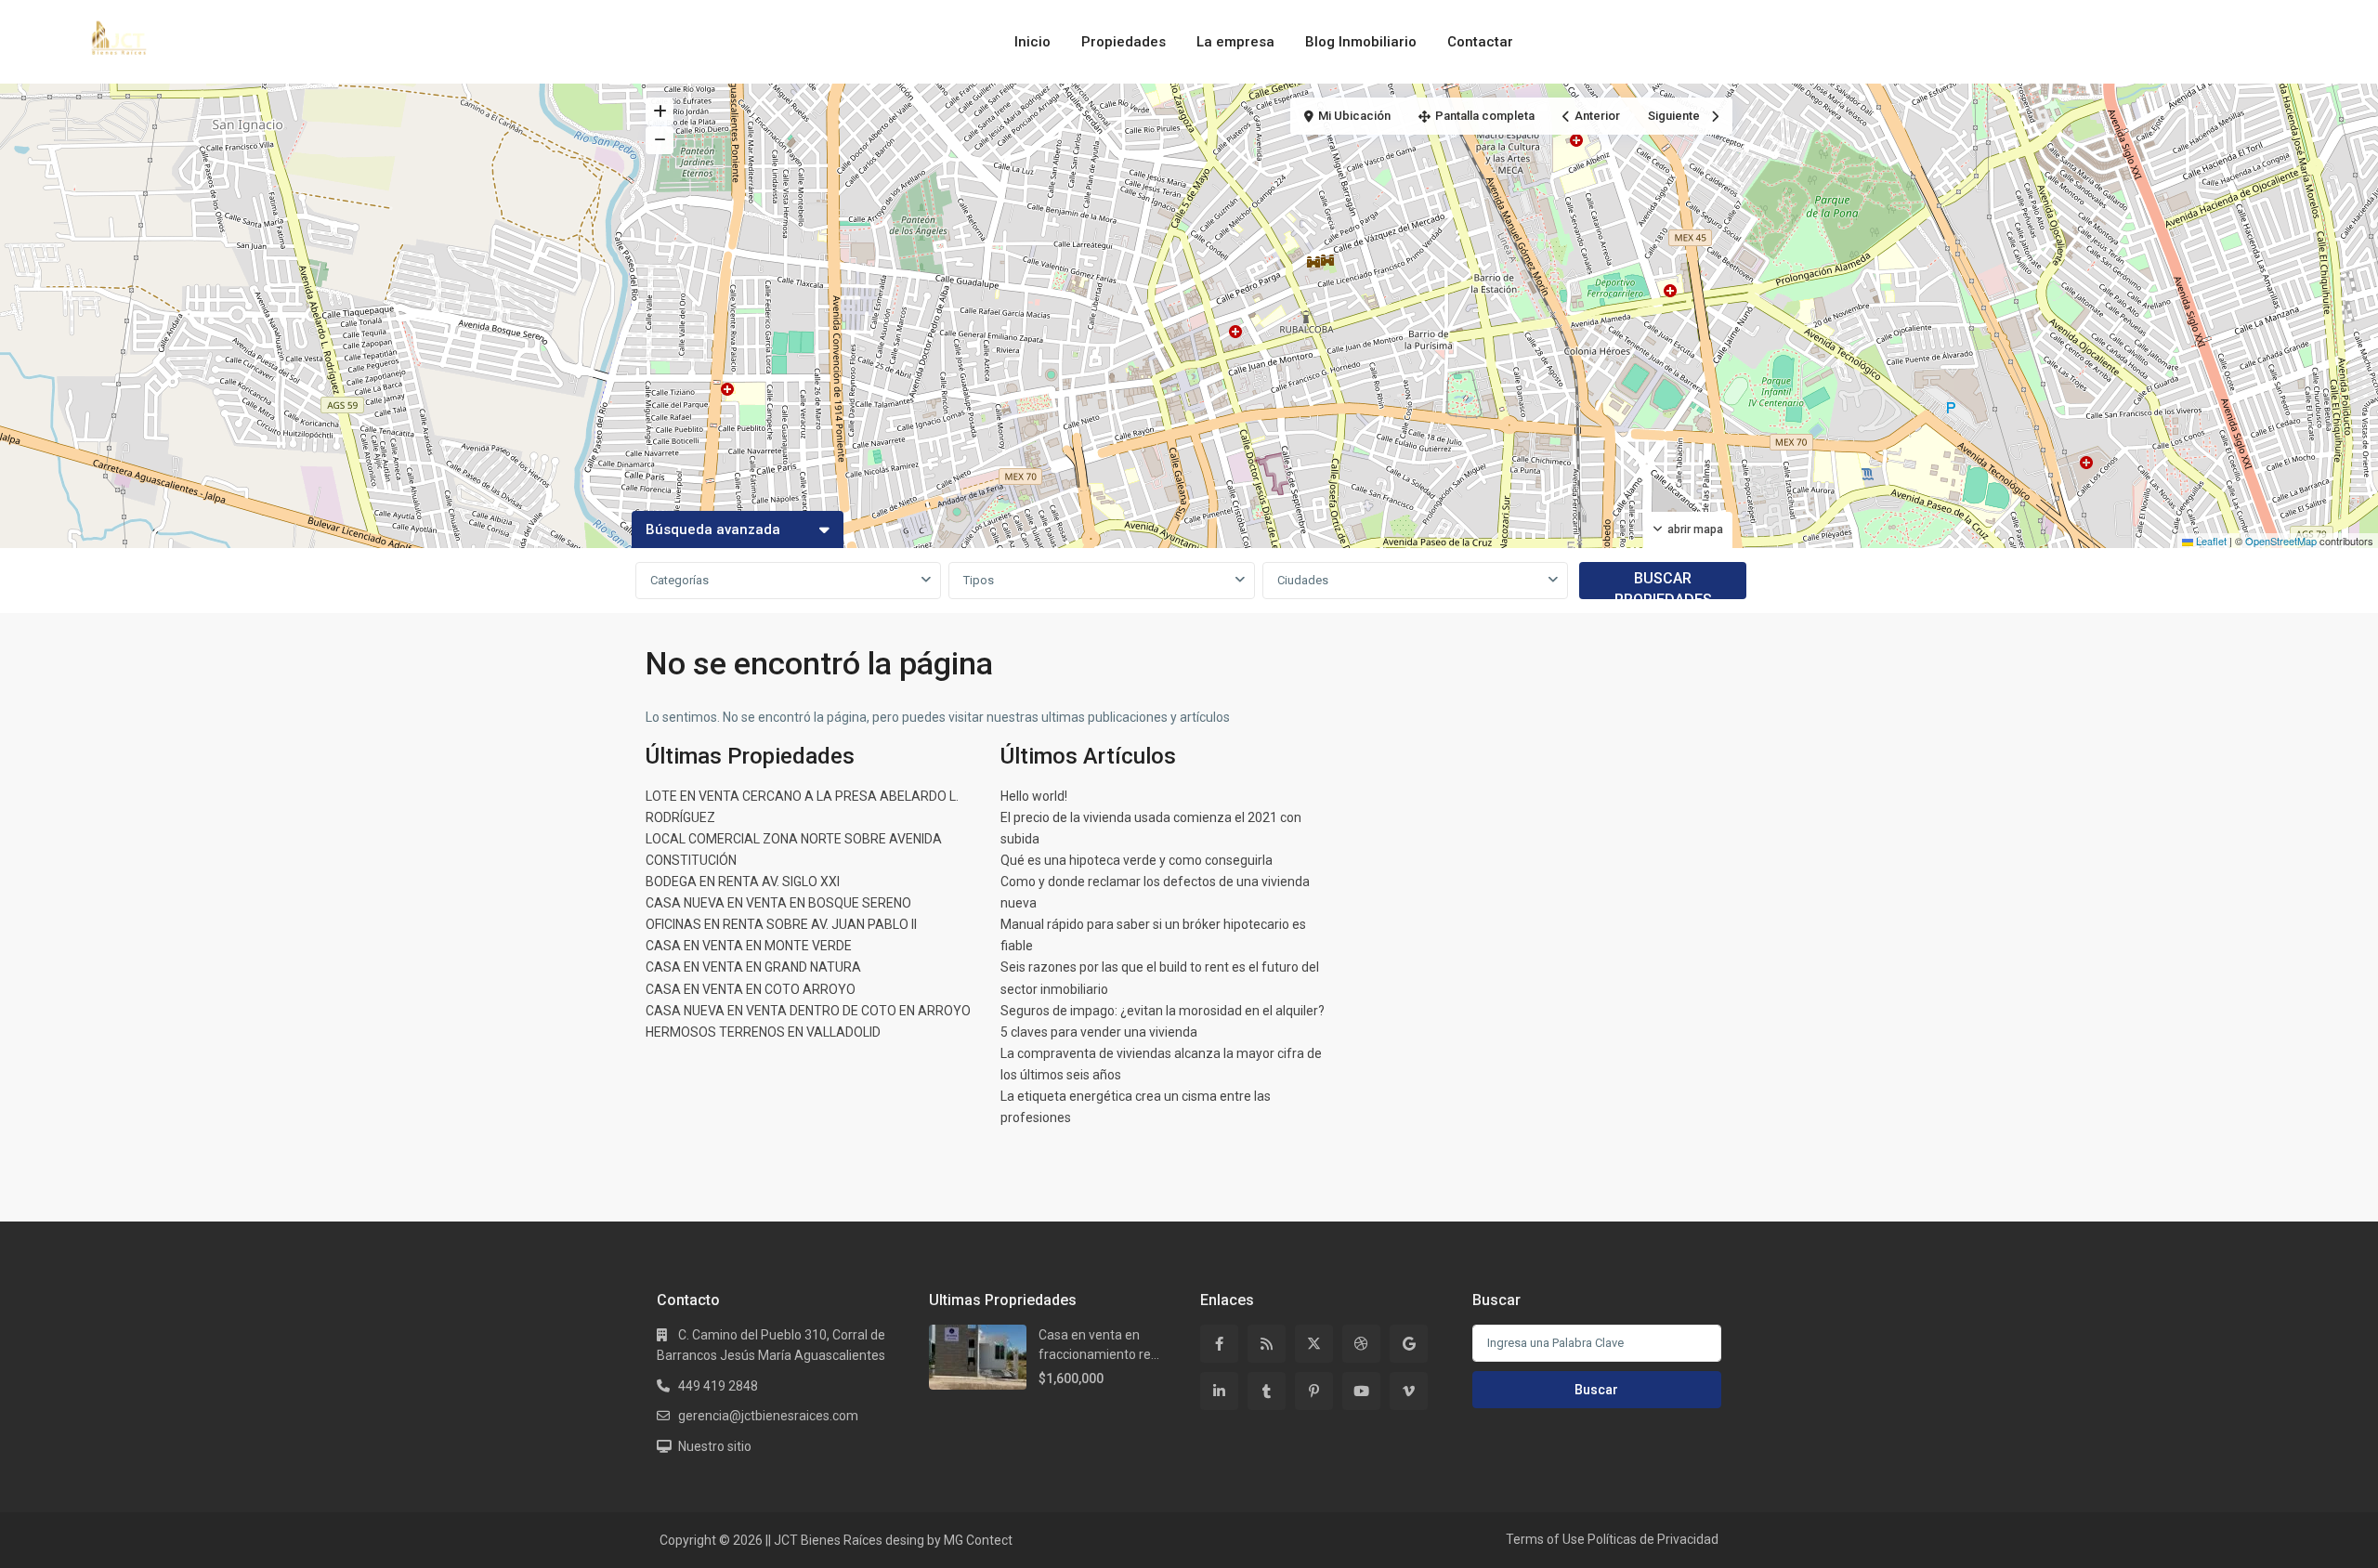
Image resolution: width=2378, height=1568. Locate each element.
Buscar (1596, 1390)
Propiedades (1124, 42)
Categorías (679, 580)
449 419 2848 (718, 1386)
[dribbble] (1361, 1344)
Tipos (979, 580)
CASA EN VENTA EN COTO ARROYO (751, 989)
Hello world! (1034, 796)
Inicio (1032, 42)
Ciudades (1303, 580)
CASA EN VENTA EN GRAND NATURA (753, 967)
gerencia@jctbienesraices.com (768, 1416)
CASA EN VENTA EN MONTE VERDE (749, 946)
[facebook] (1219, 1344)
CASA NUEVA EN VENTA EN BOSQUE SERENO (778, 903)
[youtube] (1361, 1391)
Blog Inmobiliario (1361, 42)
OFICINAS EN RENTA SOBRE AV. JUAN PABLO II (781, 924)
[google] (1409, 1344)
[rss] (1267, 1344)
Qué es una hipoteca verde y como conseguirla (1137, 860)
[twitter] (1314, 1344)
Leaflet (2210, 541)
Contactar (1480, 42)
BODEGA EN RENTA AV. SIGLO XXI (743, 882)
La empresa (1235, 42)
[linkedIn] (1219, 1391)
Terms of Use (1545, 1539)
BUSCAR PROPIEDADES (1663, 584)
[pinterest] (1314, 1391)
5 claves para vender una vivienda (1099, 1032)
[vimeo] (1409, 1391)
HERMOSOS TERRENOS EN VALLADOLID (763, 1032)
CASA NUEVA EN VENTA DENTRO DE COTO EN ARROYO (808, 1011)
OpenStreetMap (2281, 541)
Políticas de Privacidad (1653, 1539)
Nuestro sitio (715, 1446)
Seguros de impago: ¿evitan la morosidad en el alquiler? (1163, 1011)
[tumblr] (1267, 1391)
